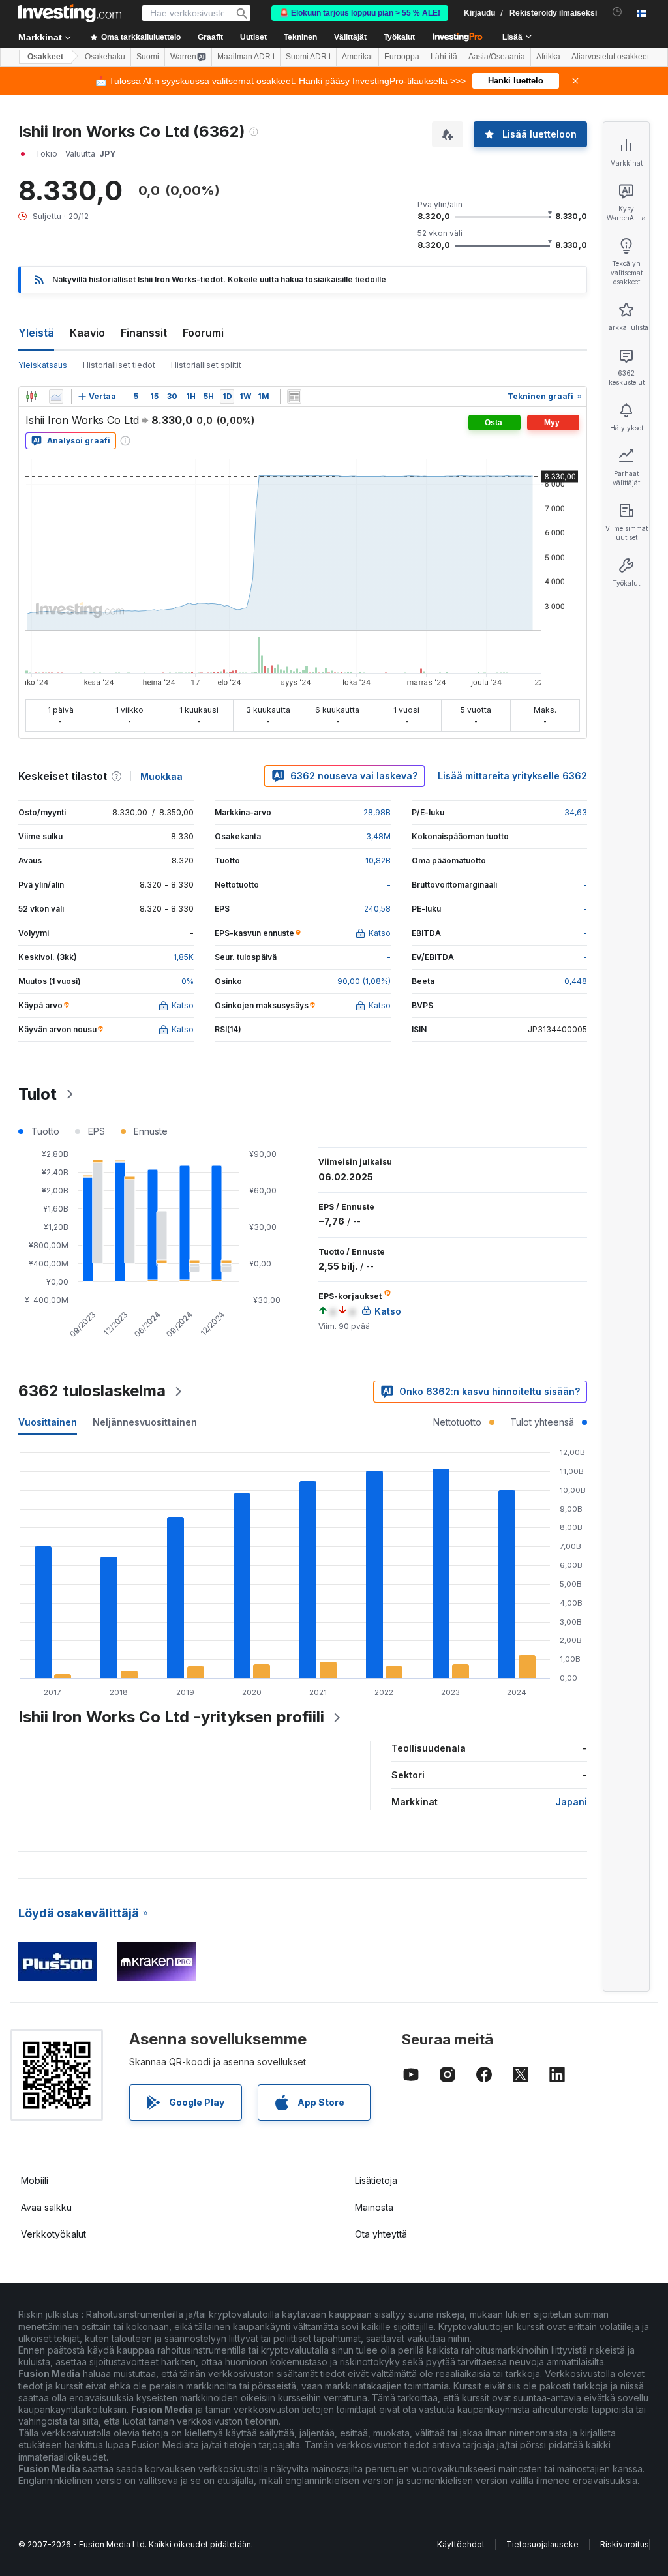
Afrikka (548, 57)
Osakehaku (105, 57)
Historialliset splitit (206, 365)
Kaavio (87, 333)
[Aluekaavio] (56, 397)
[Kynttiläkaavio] (31, 397)
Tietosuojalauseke (542, 2544)
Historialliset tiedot (119, 365)
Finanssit (144, 333)
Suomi (148, 57)
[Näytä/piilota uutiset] (294, 397)
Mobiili (35, 2180)
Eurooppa (402, 57)
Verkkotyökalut (53, 2234)
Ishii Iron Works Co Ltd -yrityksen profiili (171, 1717)
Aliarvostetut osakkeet (610, 57)
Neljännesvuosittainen (145, 1422)
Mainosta (374, 2207)
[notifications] (617, 12)
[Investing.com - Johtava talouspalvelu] (70, 13)
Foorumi (203, 333)
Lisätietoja (376, 2180)
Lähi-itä (444, 57)
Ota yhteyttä (381, 2234)
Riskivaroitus (625, 2544)
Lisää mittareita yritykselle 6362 (512, 776)
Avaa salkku (46, 2207)
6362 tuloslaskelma (92, 1391)
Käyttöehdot (461, 2544)
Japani (571, 1802)
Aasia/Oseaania (497, 57)
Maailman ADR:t (246, 57)
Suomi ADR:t (308, 57)
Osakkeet (45, 57)
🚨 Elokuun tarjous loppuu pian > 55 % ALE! (360, 13)
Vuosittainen (48, 1422)
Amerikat (357, 57)
